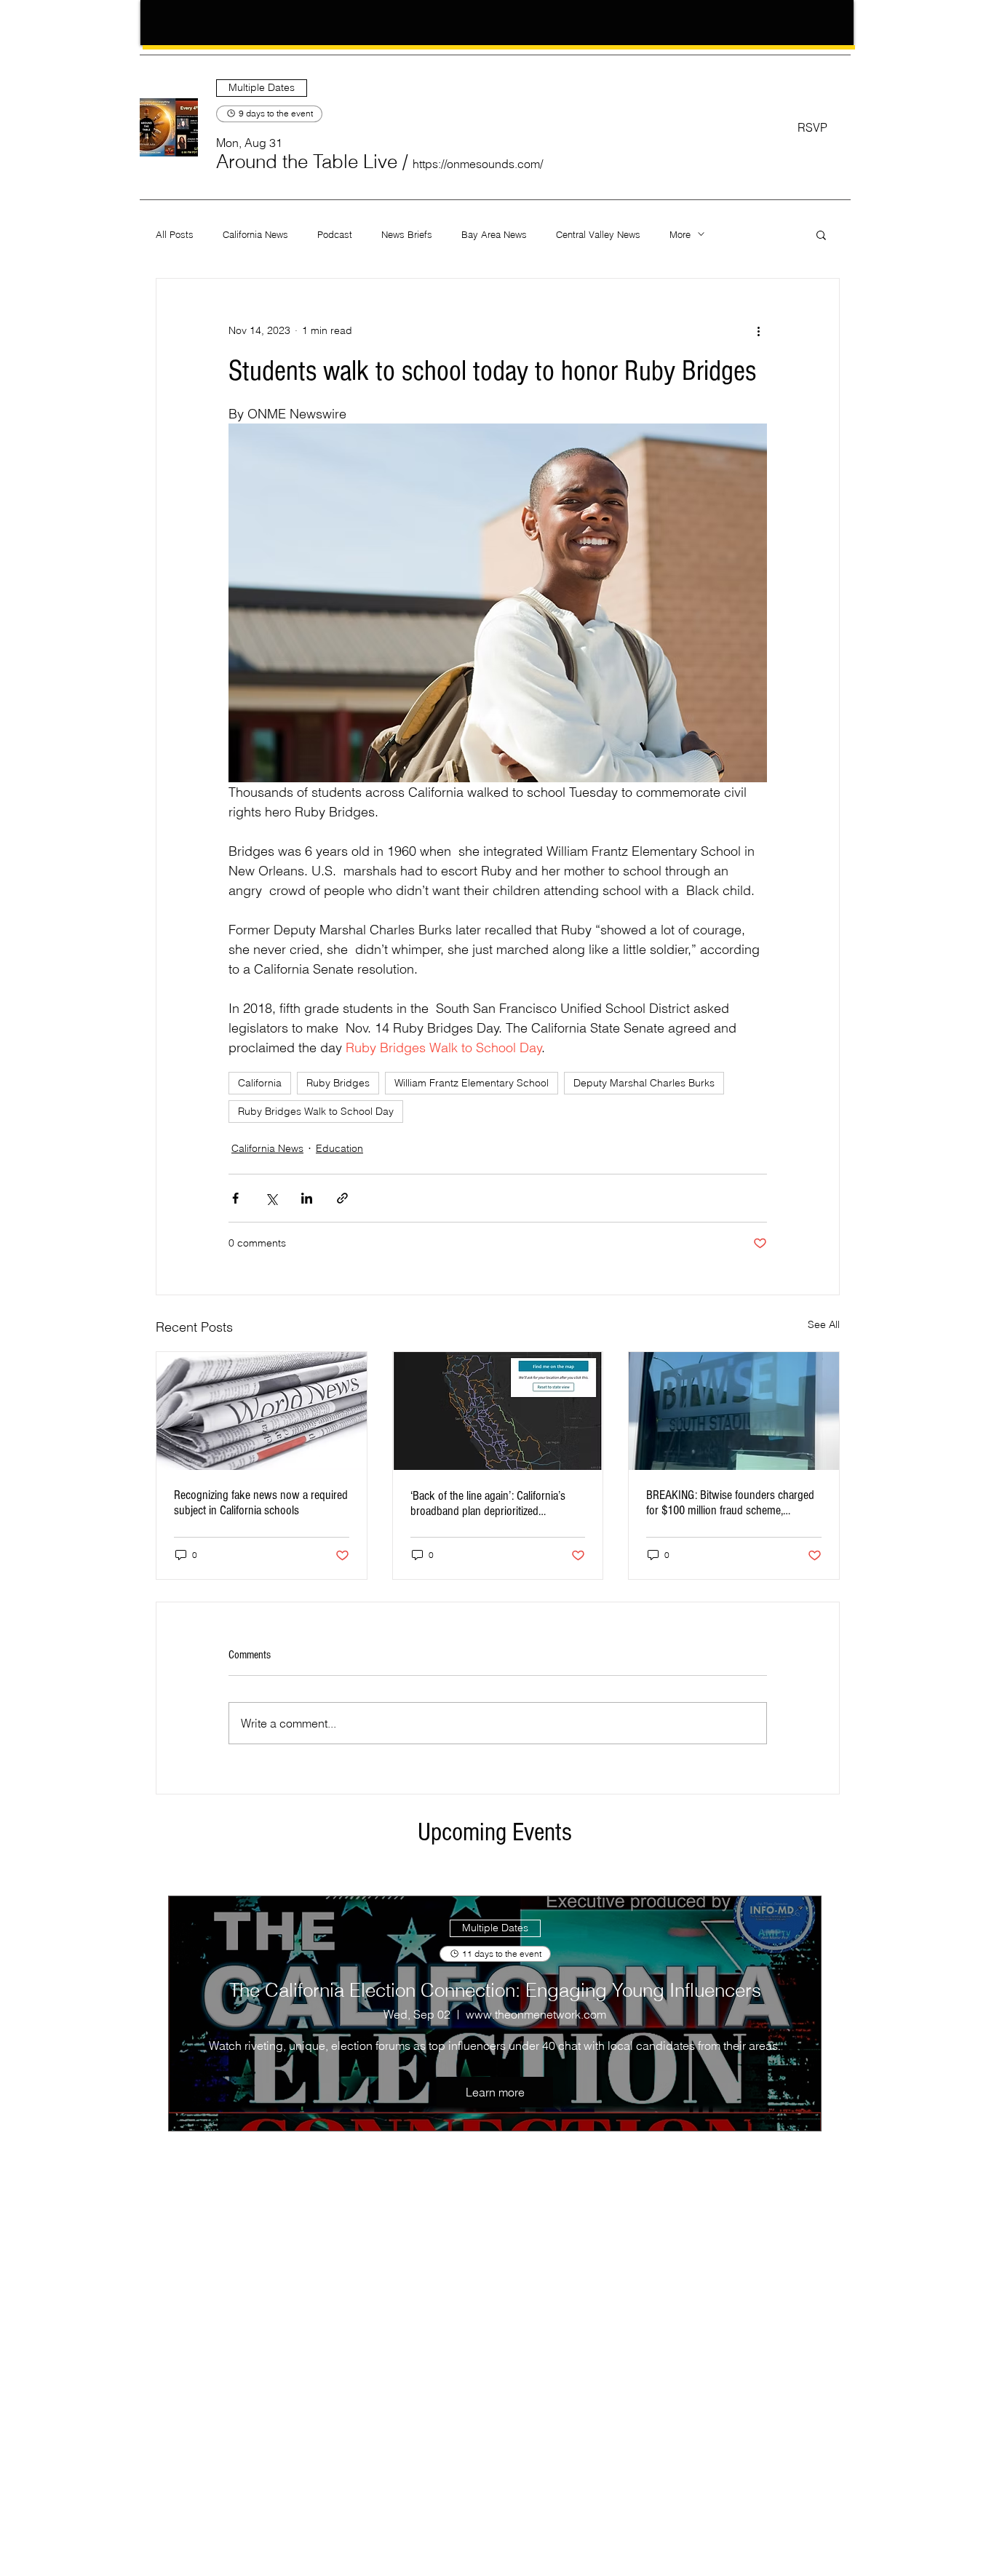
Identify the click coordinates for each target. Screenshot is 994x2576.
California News (255, 234)
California (260, 1083)
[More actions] (758, 331)
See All (824, 1324)
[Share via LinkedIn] (307, 1198)
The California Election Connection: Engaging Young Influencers (495, 1990)
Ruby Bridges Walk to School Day (316, 1111)
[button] (307, 162)
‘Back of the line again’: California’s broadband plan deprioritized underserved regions (488, 1503)
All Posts (175, 234)
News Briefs (407, 234)
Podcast (335, 234)
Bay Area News (494, 234)
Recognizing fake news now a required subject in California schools (261, 1503)
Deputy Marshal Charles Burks (644, 1083)
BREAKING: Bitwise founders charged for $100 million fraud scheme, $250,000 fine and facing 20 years (730, 1503)
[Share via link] (342, 1198)
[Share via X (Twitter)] (271, 1198)
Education (339, 1148)
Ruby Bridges (338, 1083)
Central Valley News (598, 234)
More (680, 234)
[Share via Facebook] (235, 1198)
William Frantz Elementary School (472, 1083)
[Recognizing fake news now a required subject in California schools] (262, 1411)
